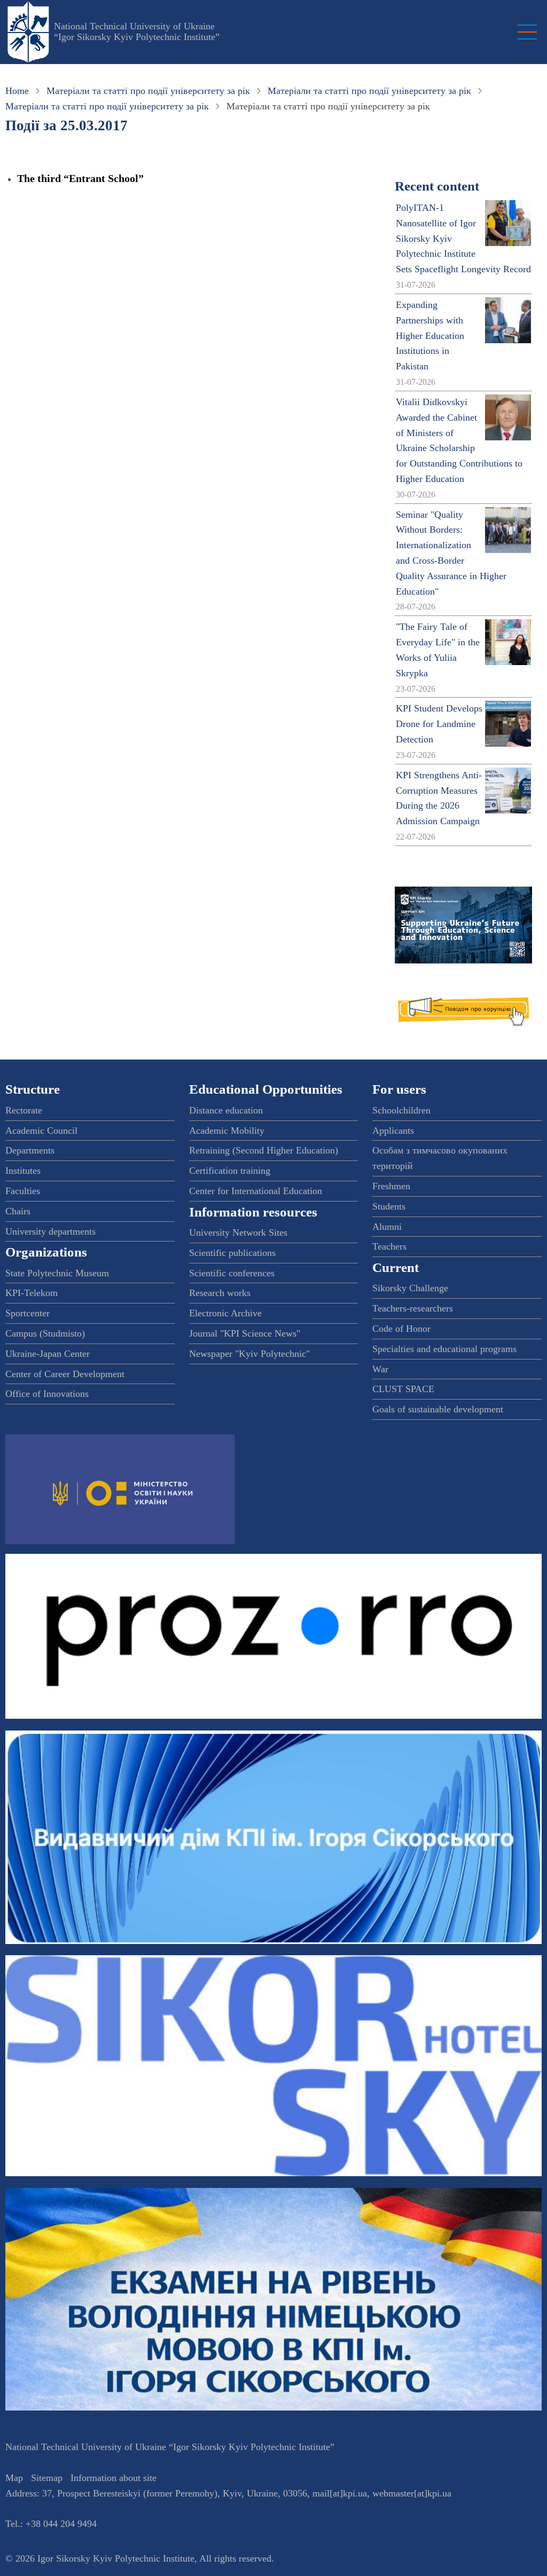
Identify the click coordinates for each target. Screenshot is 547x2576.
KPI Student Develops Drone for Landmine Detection (439, 724)
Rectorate (24, 1110)
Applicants (393, 1131)
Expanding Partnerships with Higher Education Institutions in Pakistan (430, 335)
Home (17, 91)
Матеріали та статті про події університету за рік (148, 91)
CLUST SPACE (403, 1389)
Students (389, 1206)
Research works (220, 1293)
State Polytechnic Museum (57, 1273)
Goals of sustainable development (438, 1409)
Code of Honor (401, 1329)
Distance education (226, 1110)
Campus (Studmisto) (45, 1333)
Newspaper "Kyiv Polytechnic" (249, 1354)
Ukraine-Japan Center (48, 1354)
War (380, 1369)
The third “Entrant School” (80, 178)
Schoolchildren (401, 1110)
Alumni (387, 1227)
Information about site (114, 2478)
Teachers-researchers (413, 1308)
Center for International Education (256, 1191)
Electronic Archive (225, 1313)
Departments (30, 1150)
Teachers (389, 1246)
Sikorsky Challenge (410, 1288)
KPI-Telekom (32, 1293)
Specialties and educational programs (444, 1349)
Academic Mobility (227, 1131)
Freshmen (391, 1186)
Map (14, 2478)
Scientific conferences (232, 1273)
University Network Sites (238, 1232)
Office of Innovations (47, 1394)
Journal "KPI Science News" (245, 1333)
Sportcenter (28, 1313)
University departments (50, 1231)
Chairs (18, 1211)
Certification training (230, 1171)
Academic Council (41, 1131)
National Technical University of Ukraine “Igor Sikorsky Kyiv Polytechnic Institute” (137, 31)
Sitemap (47, 2478)
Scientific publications (232, 1253)
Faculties (23, 1191)
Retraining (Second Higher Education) (264, 1150)
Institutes (23, 1171)
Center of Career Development (65, 1374)
